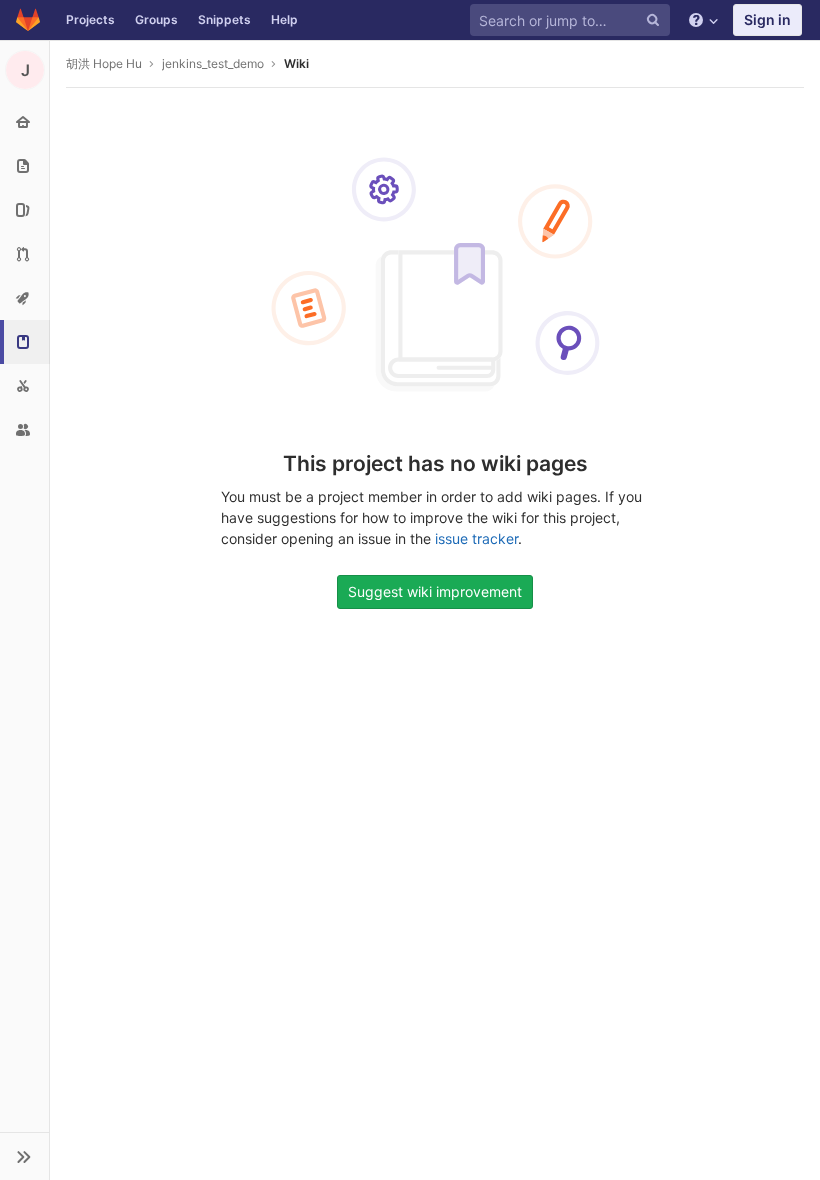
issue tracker (476, 538)
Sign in (767, 19)
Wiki (296, 63)
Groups (156, 19)
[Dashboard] (28, 20)
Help (284, 19)
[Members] (24, 430)
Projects (90, 19)
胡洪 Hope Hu (104, 63)
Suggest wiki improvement (435, 591)
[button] (24, 1156)
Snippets (224, 19)
